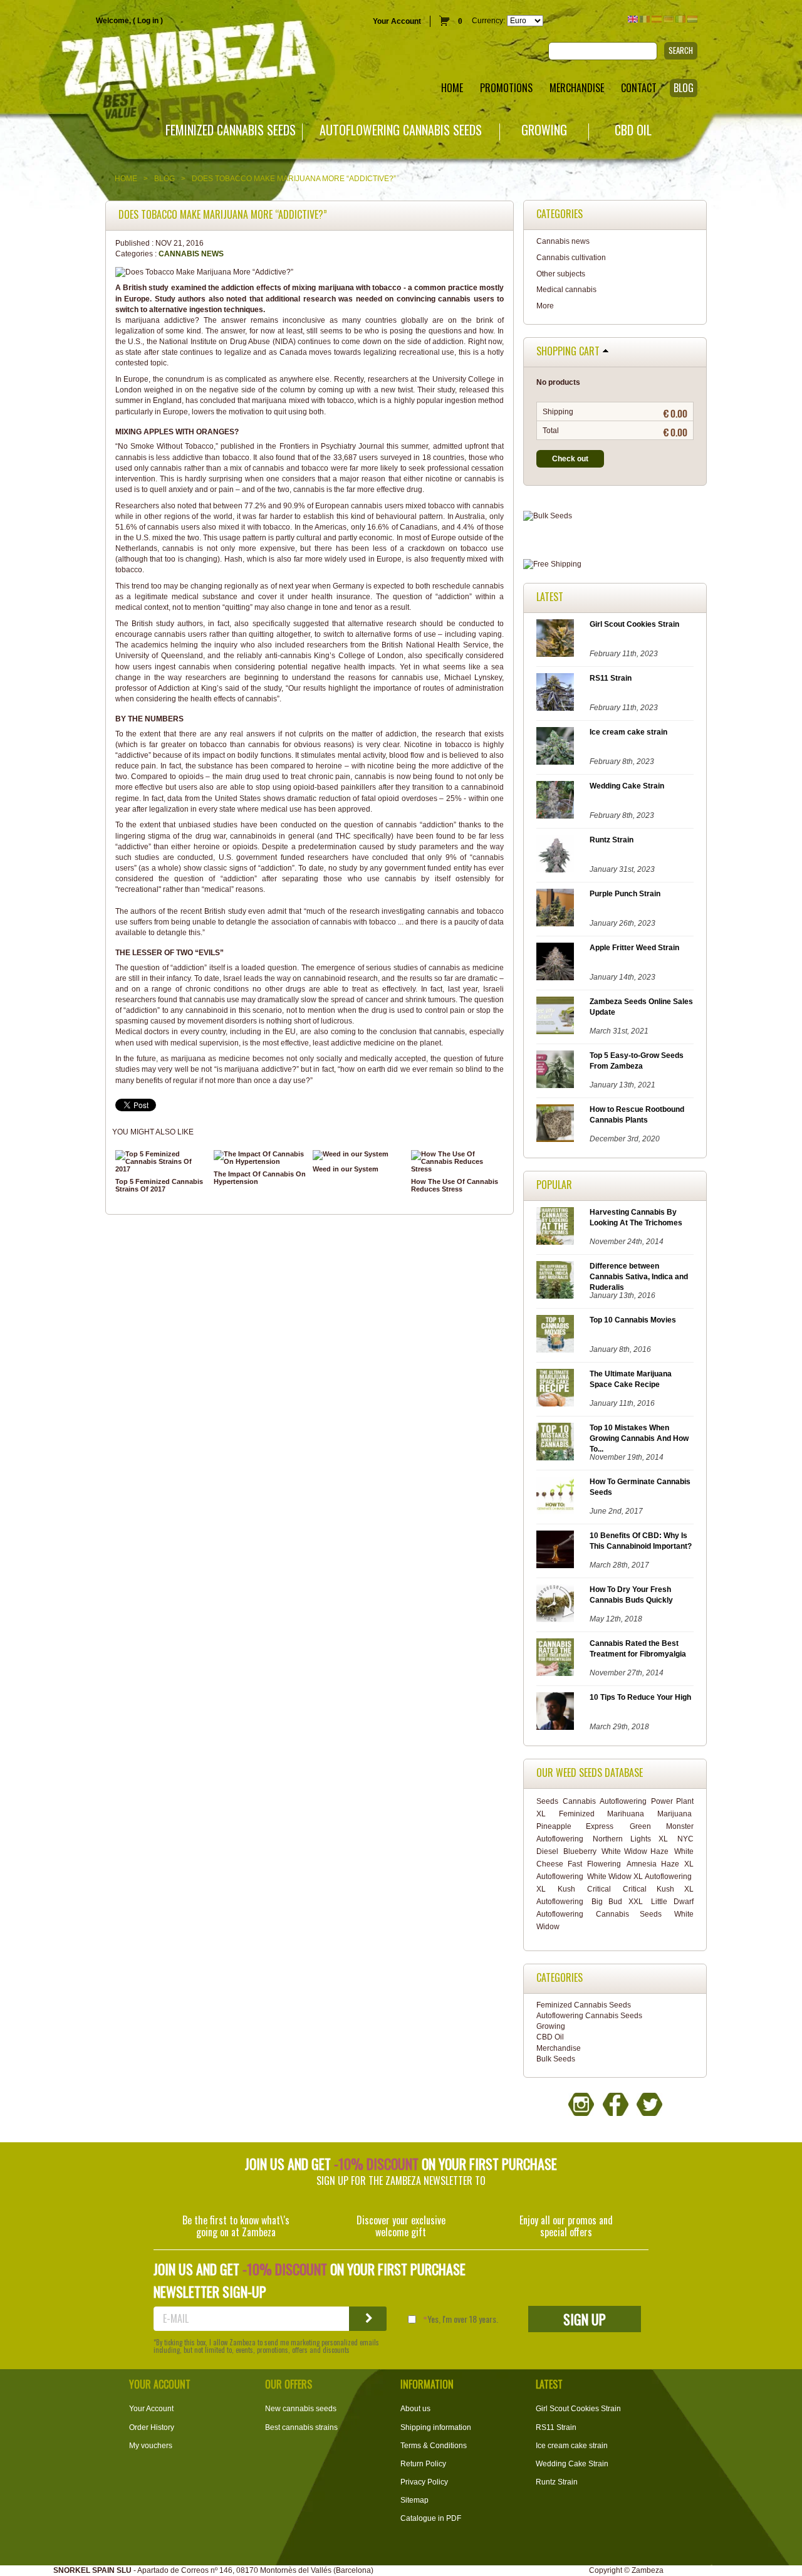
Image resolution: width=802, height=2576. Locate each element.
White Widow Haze (635, 1851)
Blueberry (580, 1851)
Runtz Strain (612, 840)
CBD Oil (633, 130)
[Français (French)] (645, 19)
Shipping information (436, 2427)
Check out (570, 459)
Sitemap (414, 2500)
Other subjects (561, 274)
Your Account (397, 21)
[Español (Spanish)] (657, 19)
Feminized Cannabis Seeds (231, 130)
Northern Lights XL (630, 1839)
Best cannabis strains (301, 2427)
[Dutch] (692, 19)
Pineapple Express (575, 1826)
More (545, 306)
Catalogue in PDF (431, 2518)
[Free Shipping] (615, 564)
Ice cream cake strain (628, 732)
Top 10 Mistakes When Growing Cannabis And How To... (639, 1438)
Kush (566, 1889)
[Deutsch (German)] (669, 19)
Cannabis (579, 1801)
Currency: (488, 21)
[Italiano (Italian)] (680, 19)
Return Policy (423, 2464)
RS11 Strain (611, 678)
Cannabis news (191, 254)
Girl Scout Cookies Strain (634, 624)
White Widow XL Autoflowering (639, 1877)
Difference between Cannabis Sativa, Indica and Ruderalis (639, 1277)
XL (541, 1889)
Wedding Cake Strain (627, 786)
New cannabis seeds (301, 2409)
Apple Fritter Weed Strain (634, 948)
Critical (599, 1889)
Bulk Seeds (556, 2059)
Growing (544, 130)
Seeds (547, 1801)
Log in (148, 21)
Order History (152, 2427)
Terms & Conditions (434, 2446)
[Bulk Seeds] (615, 516)
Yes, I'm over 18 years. (463, 2319)
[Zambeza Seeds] (167, 60)
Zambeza (648, 2570)
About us (415, 2409)
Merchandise (559, 2048)
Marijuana (674, 1814)
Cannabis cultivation (571, 258)
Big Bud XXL (617, 1902)
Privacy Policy (424, 2482)
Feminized (577, 1814)
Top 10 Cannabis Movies (633, 1320)
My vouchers (151, 2446)
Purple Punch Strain (625, 894)
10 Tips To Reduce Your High (640, 1697)
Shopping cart (568, 352)
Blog (164, 179)
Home (126, 179)
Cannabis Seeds (629, 1914)
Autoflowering (623, 1801)
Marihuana (626, 1814)
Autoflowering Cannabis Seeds (401, 130)
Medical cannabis (566, 290)
